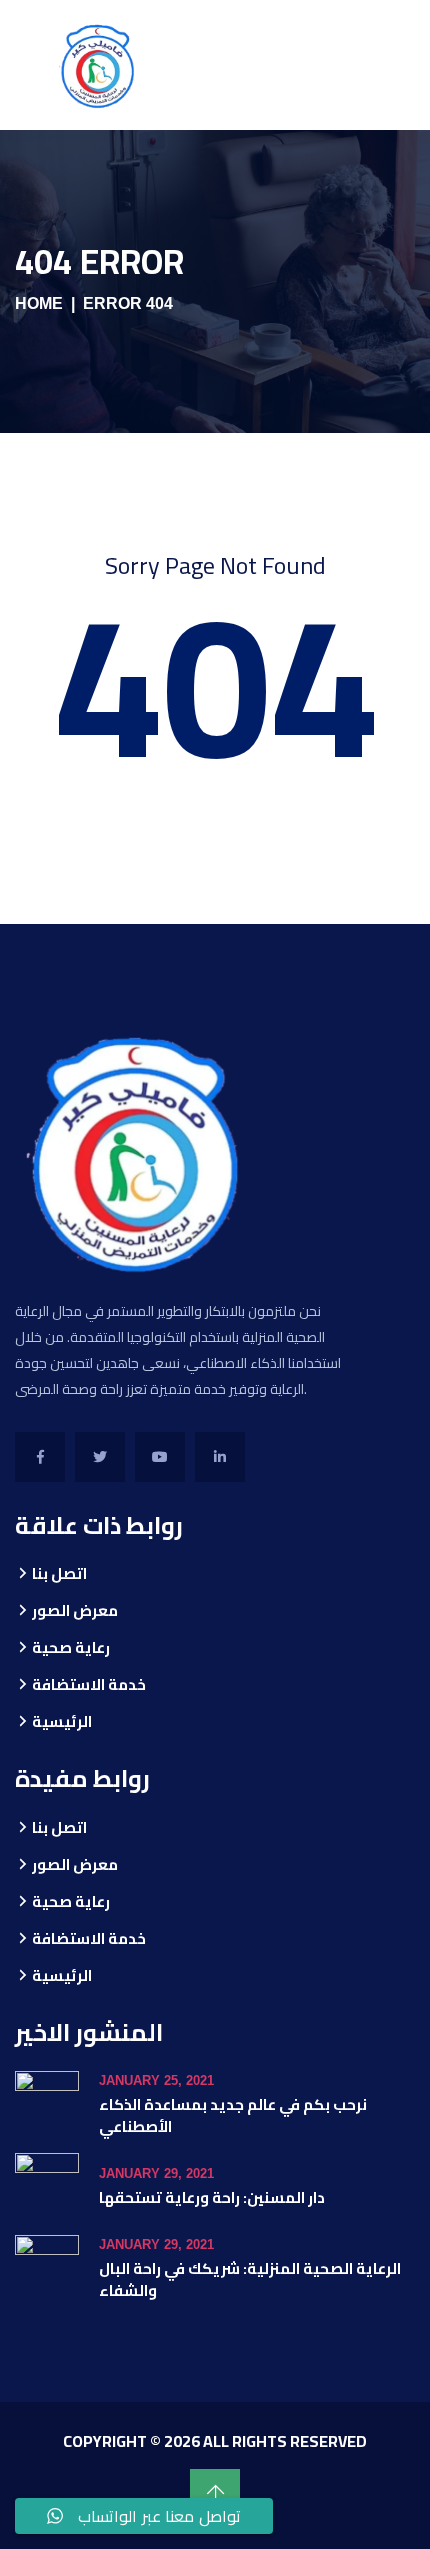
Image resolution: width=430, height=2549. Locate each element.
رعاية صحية (71, 1647)
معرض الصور (75, 1610)
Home (39, 303)
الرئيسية (62, 1721)
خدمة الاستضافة (89, 1684)
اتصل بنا (59, 1573)
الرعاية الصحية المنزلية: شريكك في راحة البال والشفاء (250, 2279)
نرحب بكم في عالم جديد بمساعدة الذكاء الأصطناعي (233, 2115)
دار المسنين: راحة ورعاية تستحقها (212, 2197)
